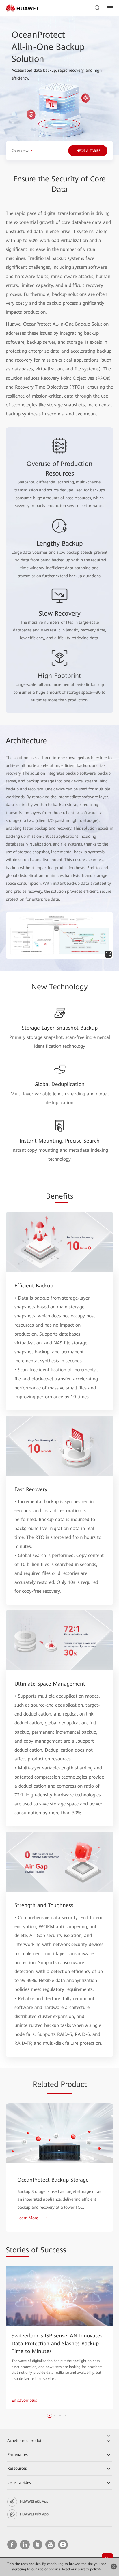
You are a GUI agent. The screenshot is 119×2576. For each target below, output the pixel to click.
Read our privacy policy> (82, 2569)
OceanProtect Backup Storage (53, 2180)
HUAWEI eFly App (34, 2514)
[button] (50, 2416)
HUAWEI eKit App (34, 2501)
